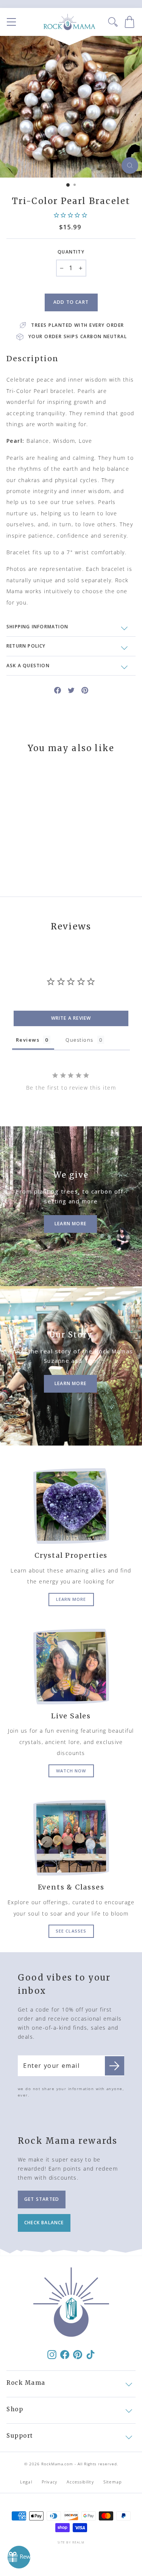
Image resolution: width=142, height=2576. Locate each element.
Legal (26, 2482)
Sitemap (113, 2482)
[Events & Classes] (71, 1838)
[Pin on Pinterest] (85, 690)
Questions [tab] (79, 1040)
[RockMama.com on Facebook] (65, 2354)
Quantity (71, 252)
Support (20, 2436)
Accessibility (80, 2482)
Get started (42, 2199)
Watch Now (71, 1771)
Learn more (71, 1599)
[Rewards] (19, 2557)
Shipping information (37, 627)
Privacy (49, 2482)
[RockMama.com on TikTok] (91, 2354)
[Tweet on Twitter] (71, 690)
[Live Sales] (71, 1667)
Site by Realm (71, 2542)
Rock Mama (26, 2383)
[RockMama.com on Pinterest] (78, 2354)
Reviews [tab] (28, 1040)
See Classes (71, 1931)
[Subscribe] (115, 2066)
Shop (15, 2409)
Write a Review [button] (71, 1018)
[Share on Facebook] (58, 690)
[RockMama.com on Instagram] (52, 2354)
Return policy (26, 646)
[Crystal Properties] (71, 1506)
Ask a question (28, 666)
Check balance (44, 2223)
